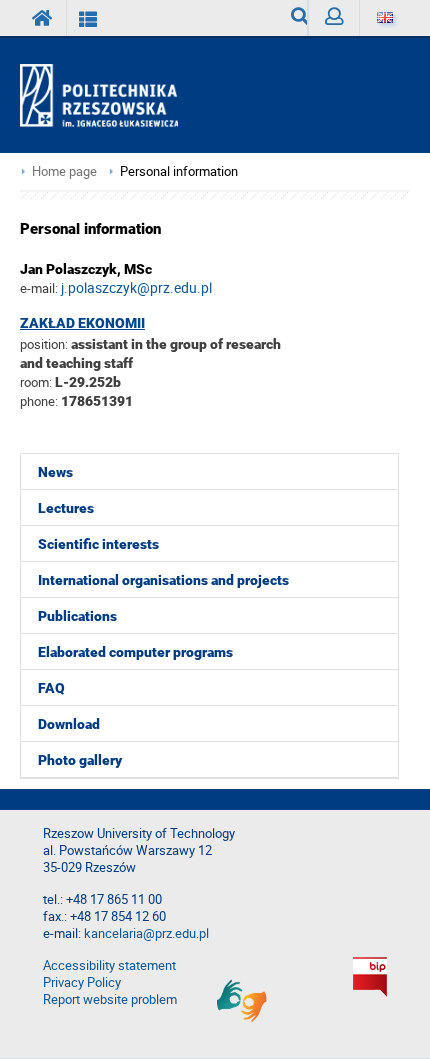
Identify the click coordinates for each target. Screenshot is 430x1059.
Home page (64, 171)
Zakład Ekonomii (82, 323)
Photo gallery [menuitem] (80, 760)
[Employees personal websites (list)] (88, 18)
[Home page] (107, 96)
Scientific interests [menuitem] (98, 544)
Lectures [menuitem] (66, 508)
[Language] (384, 18)
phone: (39, 401)
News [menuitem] (55, 472)
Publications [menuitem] (77, 616)
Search (291, 18)
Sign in (333, 18)
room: (37, 382)
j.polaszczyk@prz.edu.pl (136, 287)
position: (44, 344)
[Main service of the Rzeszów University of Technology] (43, 18)
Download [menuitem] (69, 724)
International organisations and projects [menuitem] (163, 580)
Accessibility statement (109, 965)
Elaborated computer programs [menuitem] (135, 652)
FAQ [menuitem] (51, 688)
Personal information (179, 171)
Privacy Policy (82, 982)
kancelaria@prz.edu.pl (146, 933)
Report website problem (110, 999)
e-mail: (39, 288)
